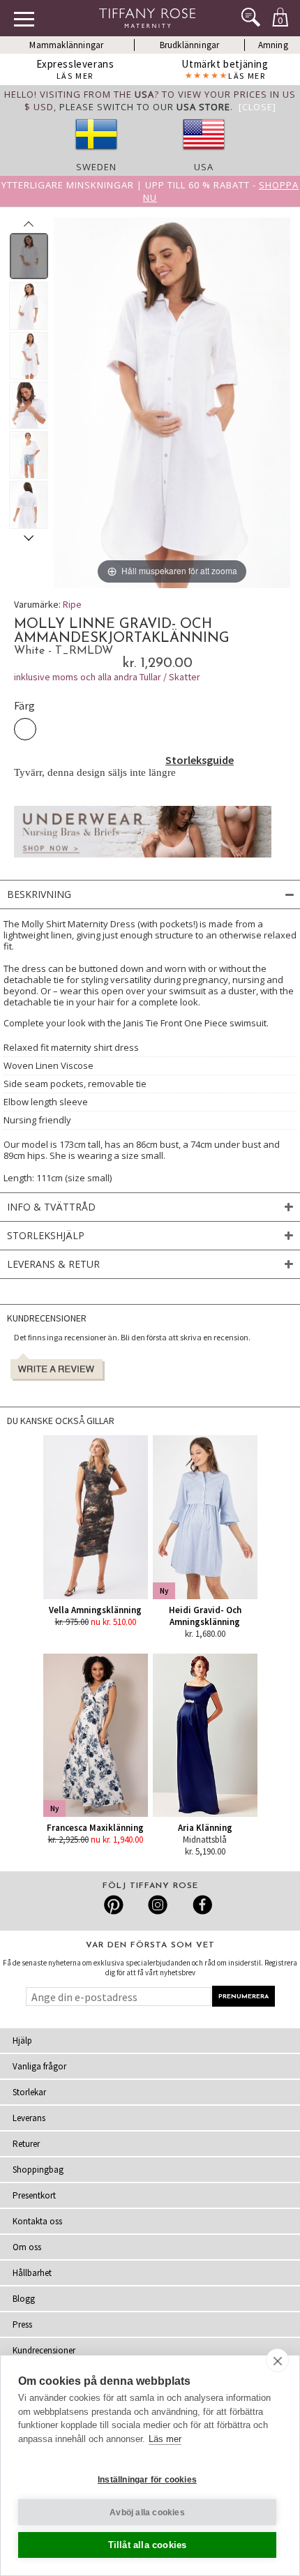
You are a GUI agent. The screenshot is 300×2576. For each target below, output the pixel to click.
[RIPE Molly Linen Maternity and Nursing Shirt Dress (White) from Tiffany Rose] (29, 256)
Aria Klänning (205, 1828)
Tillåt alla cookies (148, 2545)
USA (204, 167)
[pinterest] (114, 1905)
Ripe (72, 604)
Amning (273, 45)
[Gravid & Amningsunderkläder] (143, 861)
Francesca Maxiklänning (95, 1828)
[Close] (257, 107)
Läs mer (165, 2439)
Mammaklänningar (66, 45)
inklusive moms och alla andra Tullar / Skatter (107, 677)
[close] (277, 2360)
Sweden (96, 167)
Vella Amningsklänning (95, 1610)
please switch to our (145, 107)
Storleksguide (200, 760)
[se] (96, 154)
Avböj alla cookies (147, 2513)
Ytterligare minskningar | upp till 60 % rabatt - (150, 191)
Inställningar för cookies (147, 2480)
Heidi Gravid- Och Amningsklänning (205, 1616)
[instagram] (157, 1905)
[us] (204, 154)
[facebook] (201, 1905)
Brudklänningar (190, 45)
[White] (25, 729)
